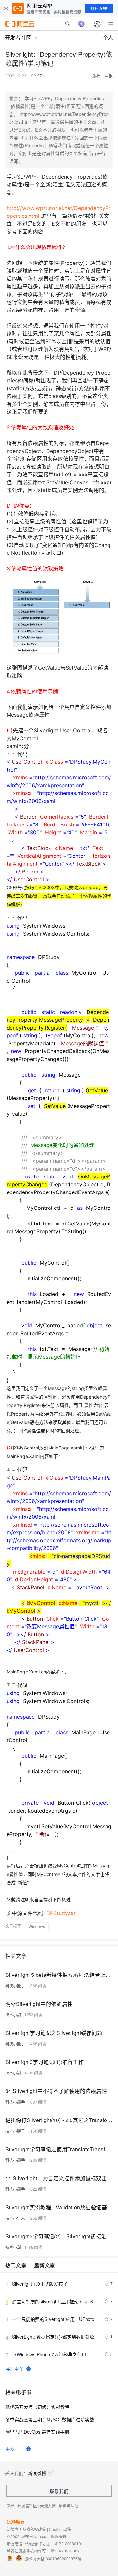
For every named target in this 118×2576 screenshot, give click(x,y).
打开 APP (99, 8)
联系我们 (59, 2491)
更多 (10, 2449)
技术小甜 (13, 2015)
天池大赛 (48, 2506)
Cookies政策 (60, 2529)
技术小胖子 (15, 2131)
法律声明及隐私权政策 (26, 2529)
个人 (108, 37)
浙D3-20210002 (65, 2551)
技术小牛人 (15, 2218)
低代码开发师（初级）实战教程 (37, 2407)
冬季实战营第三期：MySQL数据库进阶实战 (50, 2419)
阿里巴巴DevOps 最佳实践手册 (37, 2432)
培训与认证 (69, 2506)
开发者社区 (27, 2506)
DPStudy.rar (61, 1913)
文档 (10, 2506)
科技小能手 (15, 1985)
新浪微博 (37, 2473)
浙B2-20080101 (69, 2544)
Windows (37, 1926)
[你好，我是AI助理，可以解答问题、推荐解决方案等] (81, 24)
